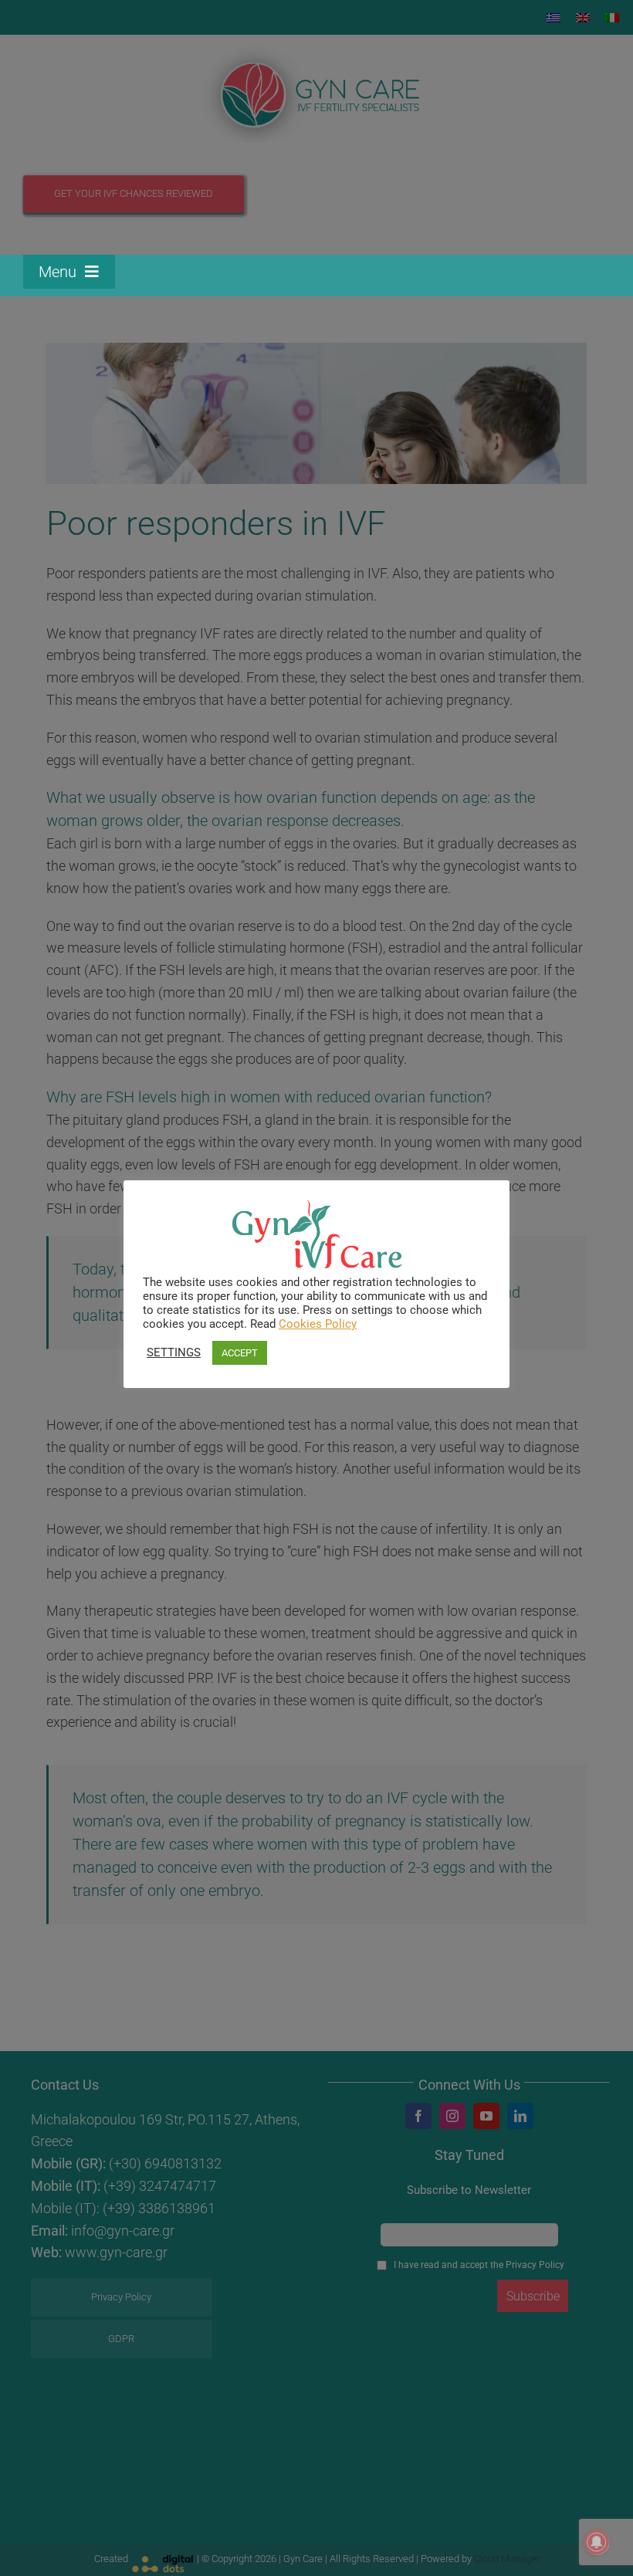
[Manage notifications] (597, 2542)
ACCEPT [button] (240, 1353)
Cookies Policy (318, 1324)
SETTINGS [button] (174, 1352)
